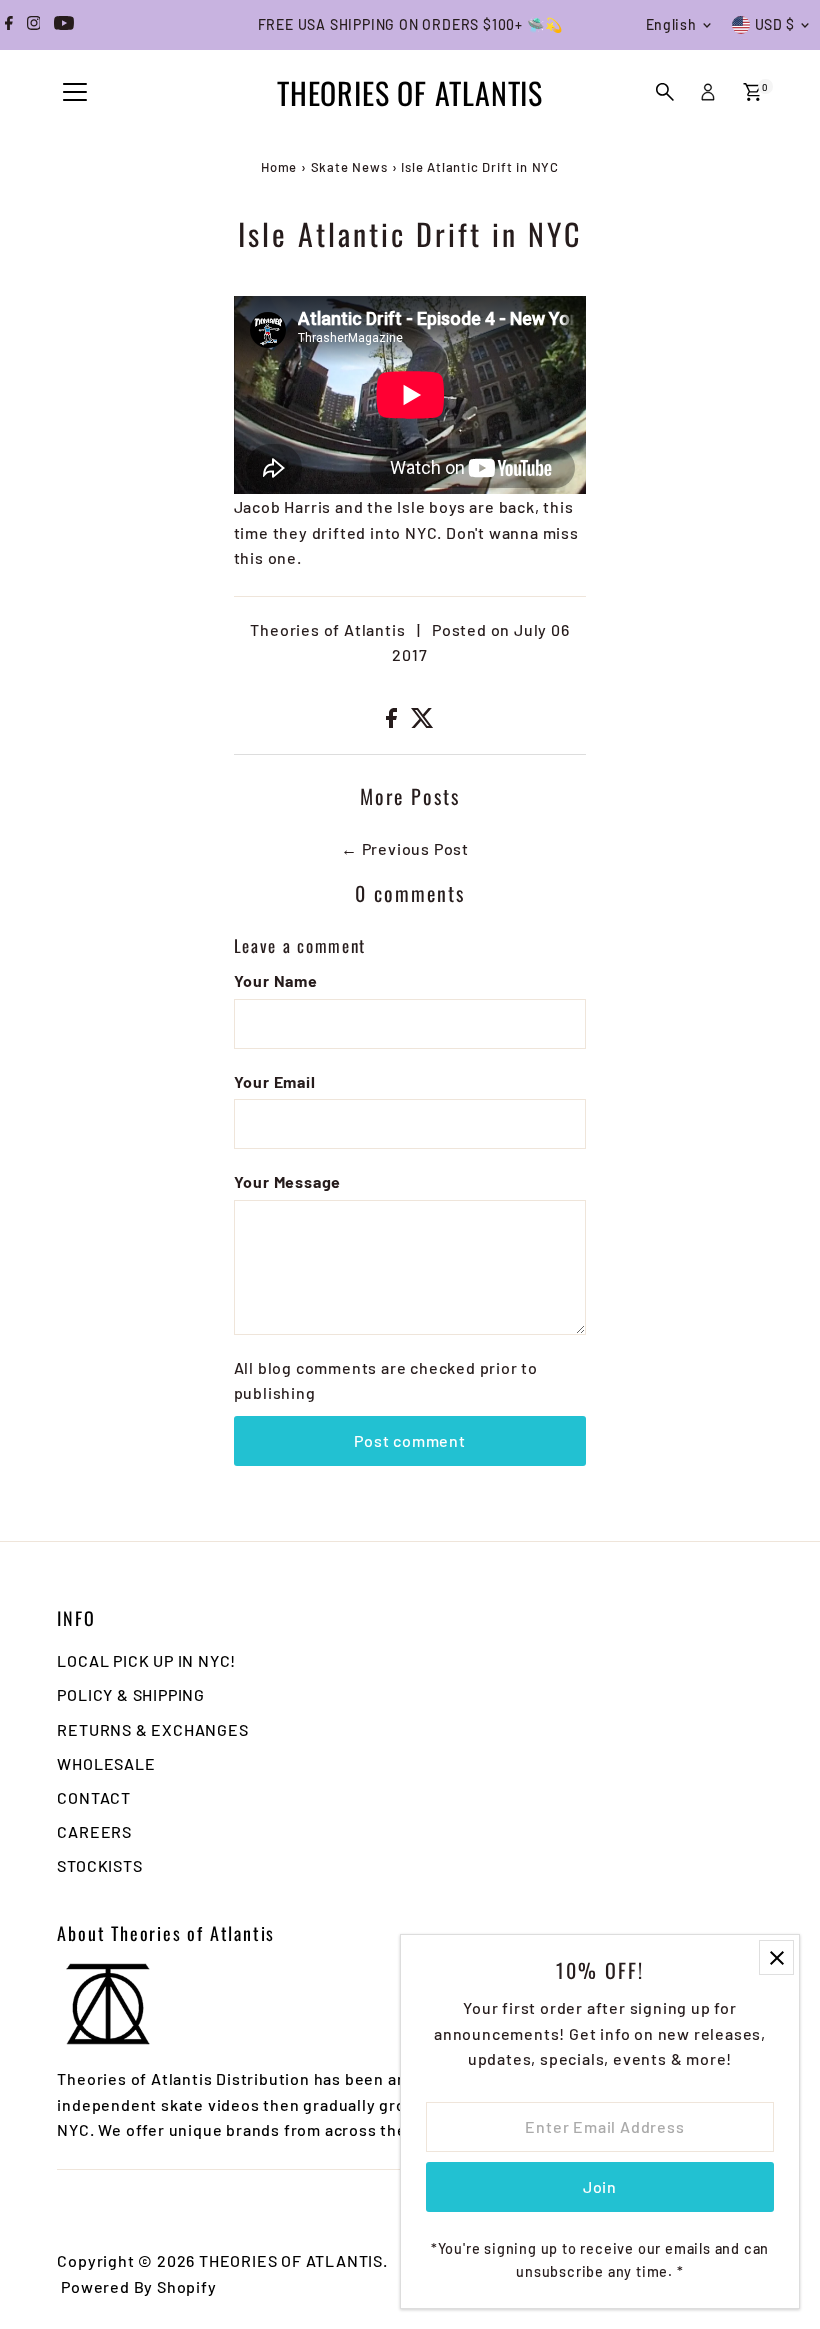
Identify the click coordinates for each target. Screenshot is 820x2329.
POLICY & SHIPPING (131, 1694)
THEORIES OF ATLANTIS (410, 92)
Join (600, 2186)
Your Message (288, 1181)
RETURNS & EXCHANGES (152, 1729)
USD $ (775, 24)
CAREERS (94, 1831)
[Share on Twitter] (422, 721)
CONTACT (94, 1797)
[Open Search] (665, 92)
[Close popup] (776, 1957)
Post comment (410, 1440)
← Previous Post (405, 848)
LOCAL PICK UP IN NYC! (146, 1660)
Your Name (276, 980)
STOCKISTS (99, 1865)
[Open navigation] (75, 93)
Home (279, 167)
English (671, 24)
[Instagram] (34, 25)
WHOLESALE (106, 1763)
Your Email (275, 1081)
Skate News (349, 167)
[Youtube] (64, 25)
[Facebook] (9, 25)
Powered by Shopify (138, 2286)
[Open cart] (752, 92)
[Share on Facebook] (393, 721)
